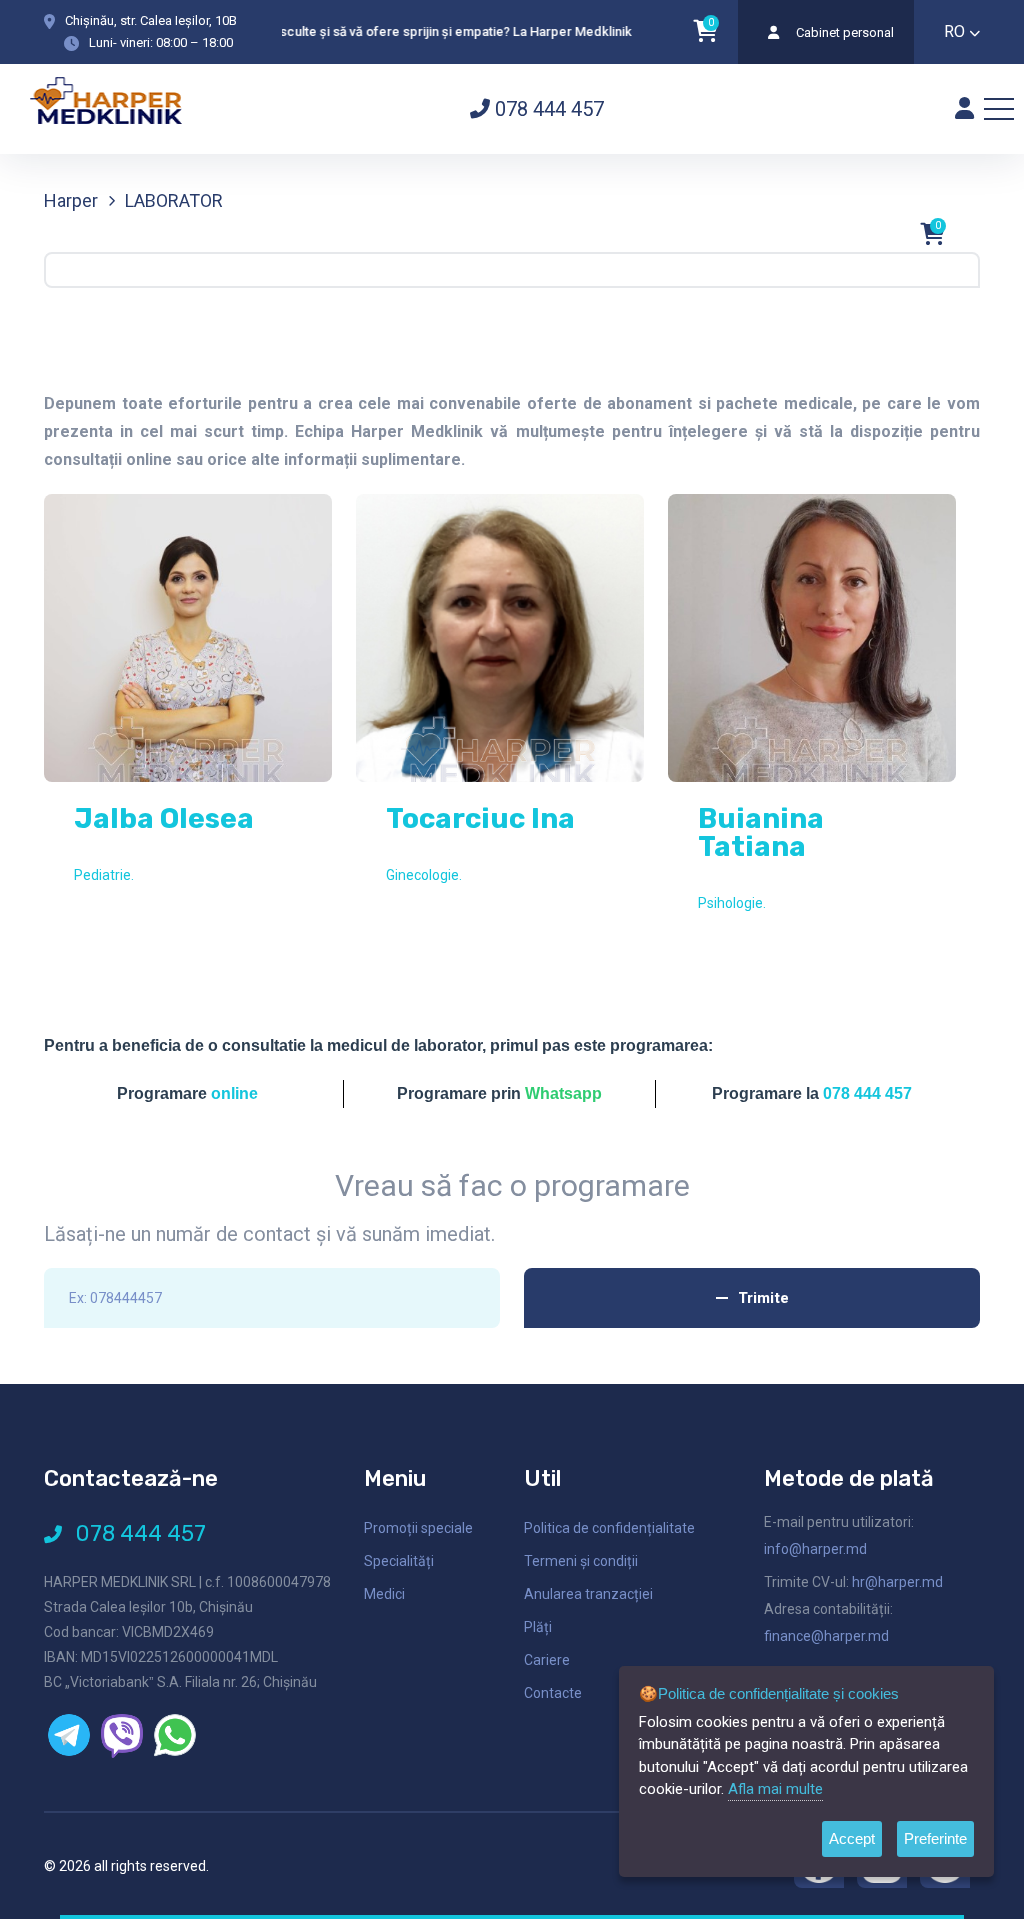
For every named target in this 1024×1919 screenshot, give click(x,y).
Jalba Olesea (164, 818)
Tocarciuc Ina (480, 818)
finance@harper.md (826, 1636)
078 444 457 (547, 109)
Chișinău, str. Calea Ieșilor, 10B (151, 20)
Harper (71, 200)
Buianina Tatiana (761, 832)
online (234, 1093)
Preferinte (935, 1838)
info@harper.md (815, 1549)
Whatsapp (563, 1093)
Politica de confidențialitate (609, 1528)
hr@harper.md (897, 1582)
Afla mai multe (775, 1789)
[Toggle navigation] (999, 109)
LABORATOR (174, 200)
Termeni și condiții (581, 1561)
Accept (852, 1838)
